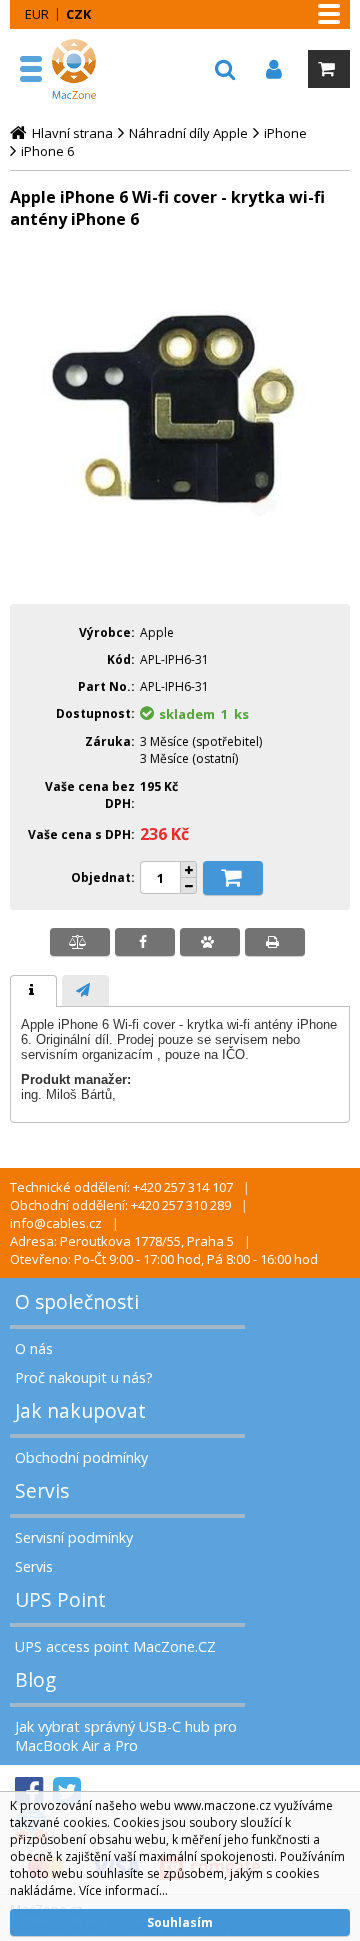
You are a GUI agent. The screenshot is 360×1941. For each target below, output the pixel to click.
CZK (78, 14)
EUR (37, 14)
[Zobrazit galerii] (180, 575)
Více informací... (123, 1890)
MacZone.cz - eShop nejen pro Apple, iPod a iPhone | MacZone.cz (77, 69)
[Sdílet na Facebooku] (145, 942)
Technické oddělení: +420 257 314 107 (121, 1187)
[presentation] (33, 991)
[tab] (33, 991)
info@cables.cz (56, 1223)
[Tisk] (275, 942)
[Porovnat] (80, 942)
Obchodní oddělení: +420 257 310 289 (120, 1205)
